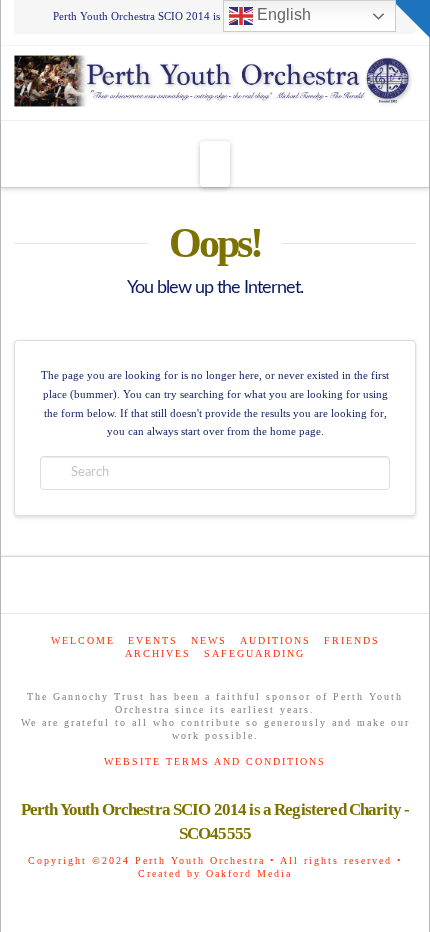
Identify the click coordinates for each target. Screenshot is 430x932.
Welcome (83, 640)
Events (153, 640)
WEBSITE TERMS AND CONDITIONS (215, 761)
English (282, 14)
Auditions (275, 640)
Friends (352, 640)
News (209, 640)
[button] (215, 164)
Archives (158, 653)
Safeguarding (254, 653)
